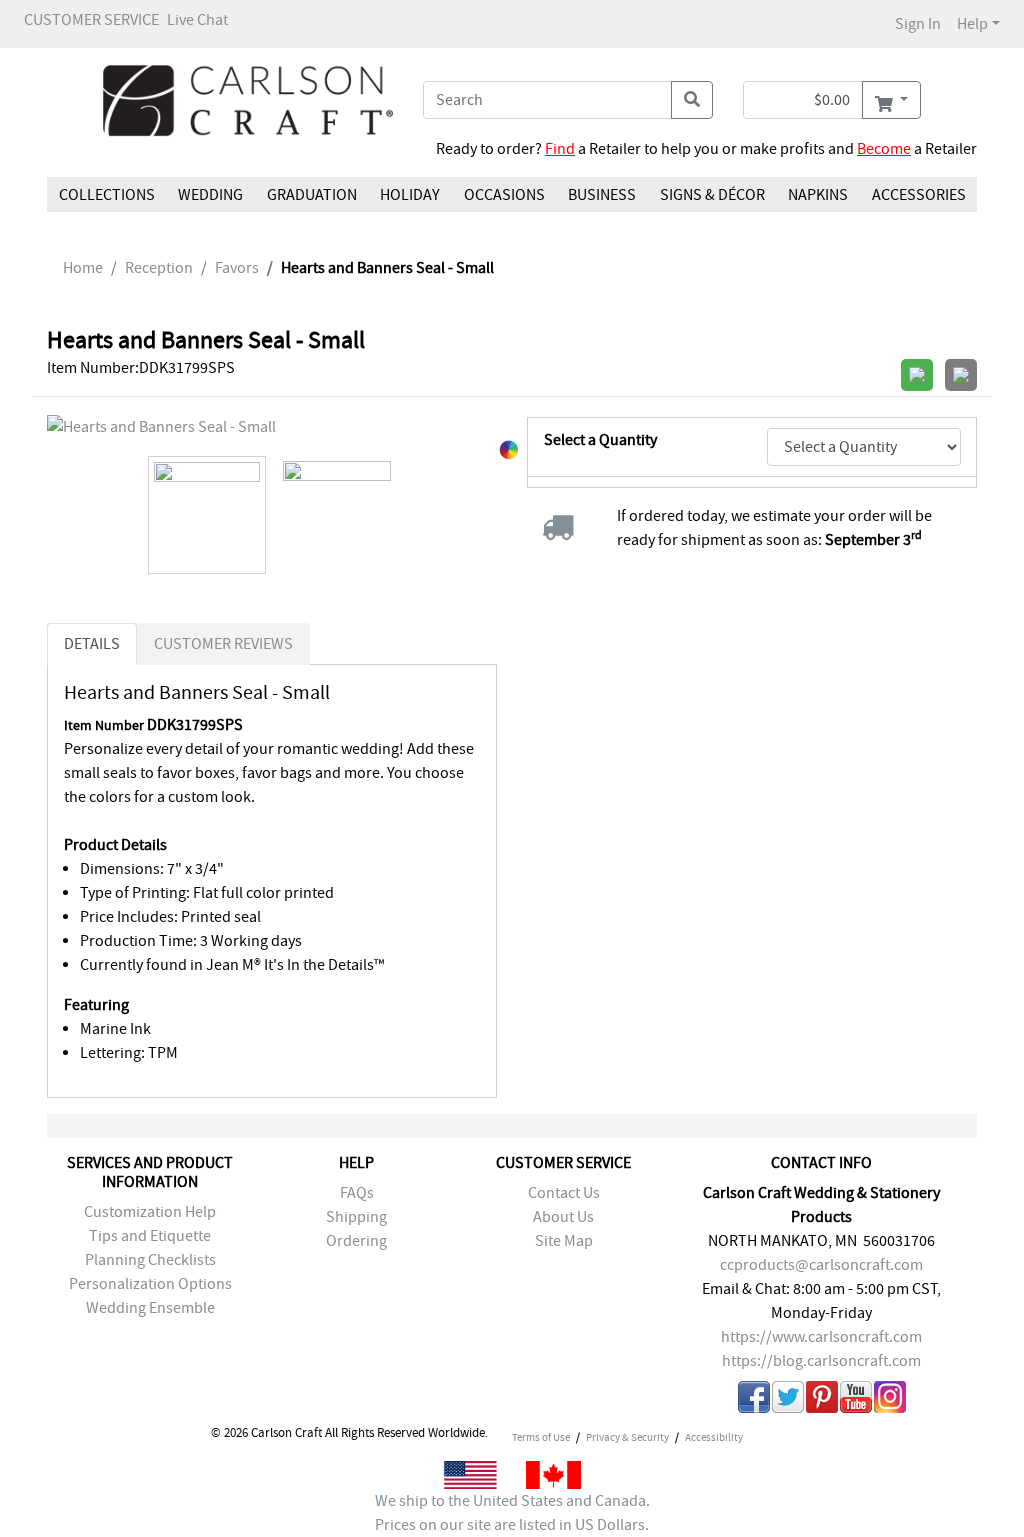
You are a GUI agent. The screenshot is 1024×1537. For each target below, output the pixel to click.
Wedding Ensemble (150, 1308)
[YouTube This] (856, 1400)
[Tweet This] (788, 1400)
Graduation (312, 195)
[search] (692, 100)
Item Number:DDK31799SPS (141, 368)
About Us (563, 1217)
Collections (107, 195)
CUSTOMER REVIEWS (223, 644)
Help (972, 24)
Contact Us (564, 1193)
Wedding (210, 195)
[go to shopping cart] (891, 100)
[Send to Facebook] (754, 1400)
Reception (159, 268)
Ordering (356, 1241)
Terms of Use (541, 1437)
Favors (237, 268)
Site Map (564, 1241)
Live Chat (197, 20)
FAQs (357, 1193)
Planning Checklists (150, 1260)
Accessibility (714, 1437)
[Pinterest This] (822, 1400)
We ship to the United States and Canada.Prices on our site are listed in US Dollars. (512, 1513)
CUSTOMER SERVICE (91, 20)
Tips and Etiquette (150, 1236)
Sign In (918, 24)
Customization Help (150, 1212)
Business (602, 195)
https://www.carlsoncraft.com (821, 1337)
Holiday (410, 195)
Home (83, 268)
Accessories (918, 195)
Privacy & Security (627, 1437)
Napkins (818, 195)
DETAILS (92, 644)
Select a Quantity (600, 440)
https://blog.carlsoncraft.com (821, 1361)
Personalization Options (150, 1284)
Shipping (356, 1217)
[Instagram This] (890, 1400)
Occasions (504, 195)
